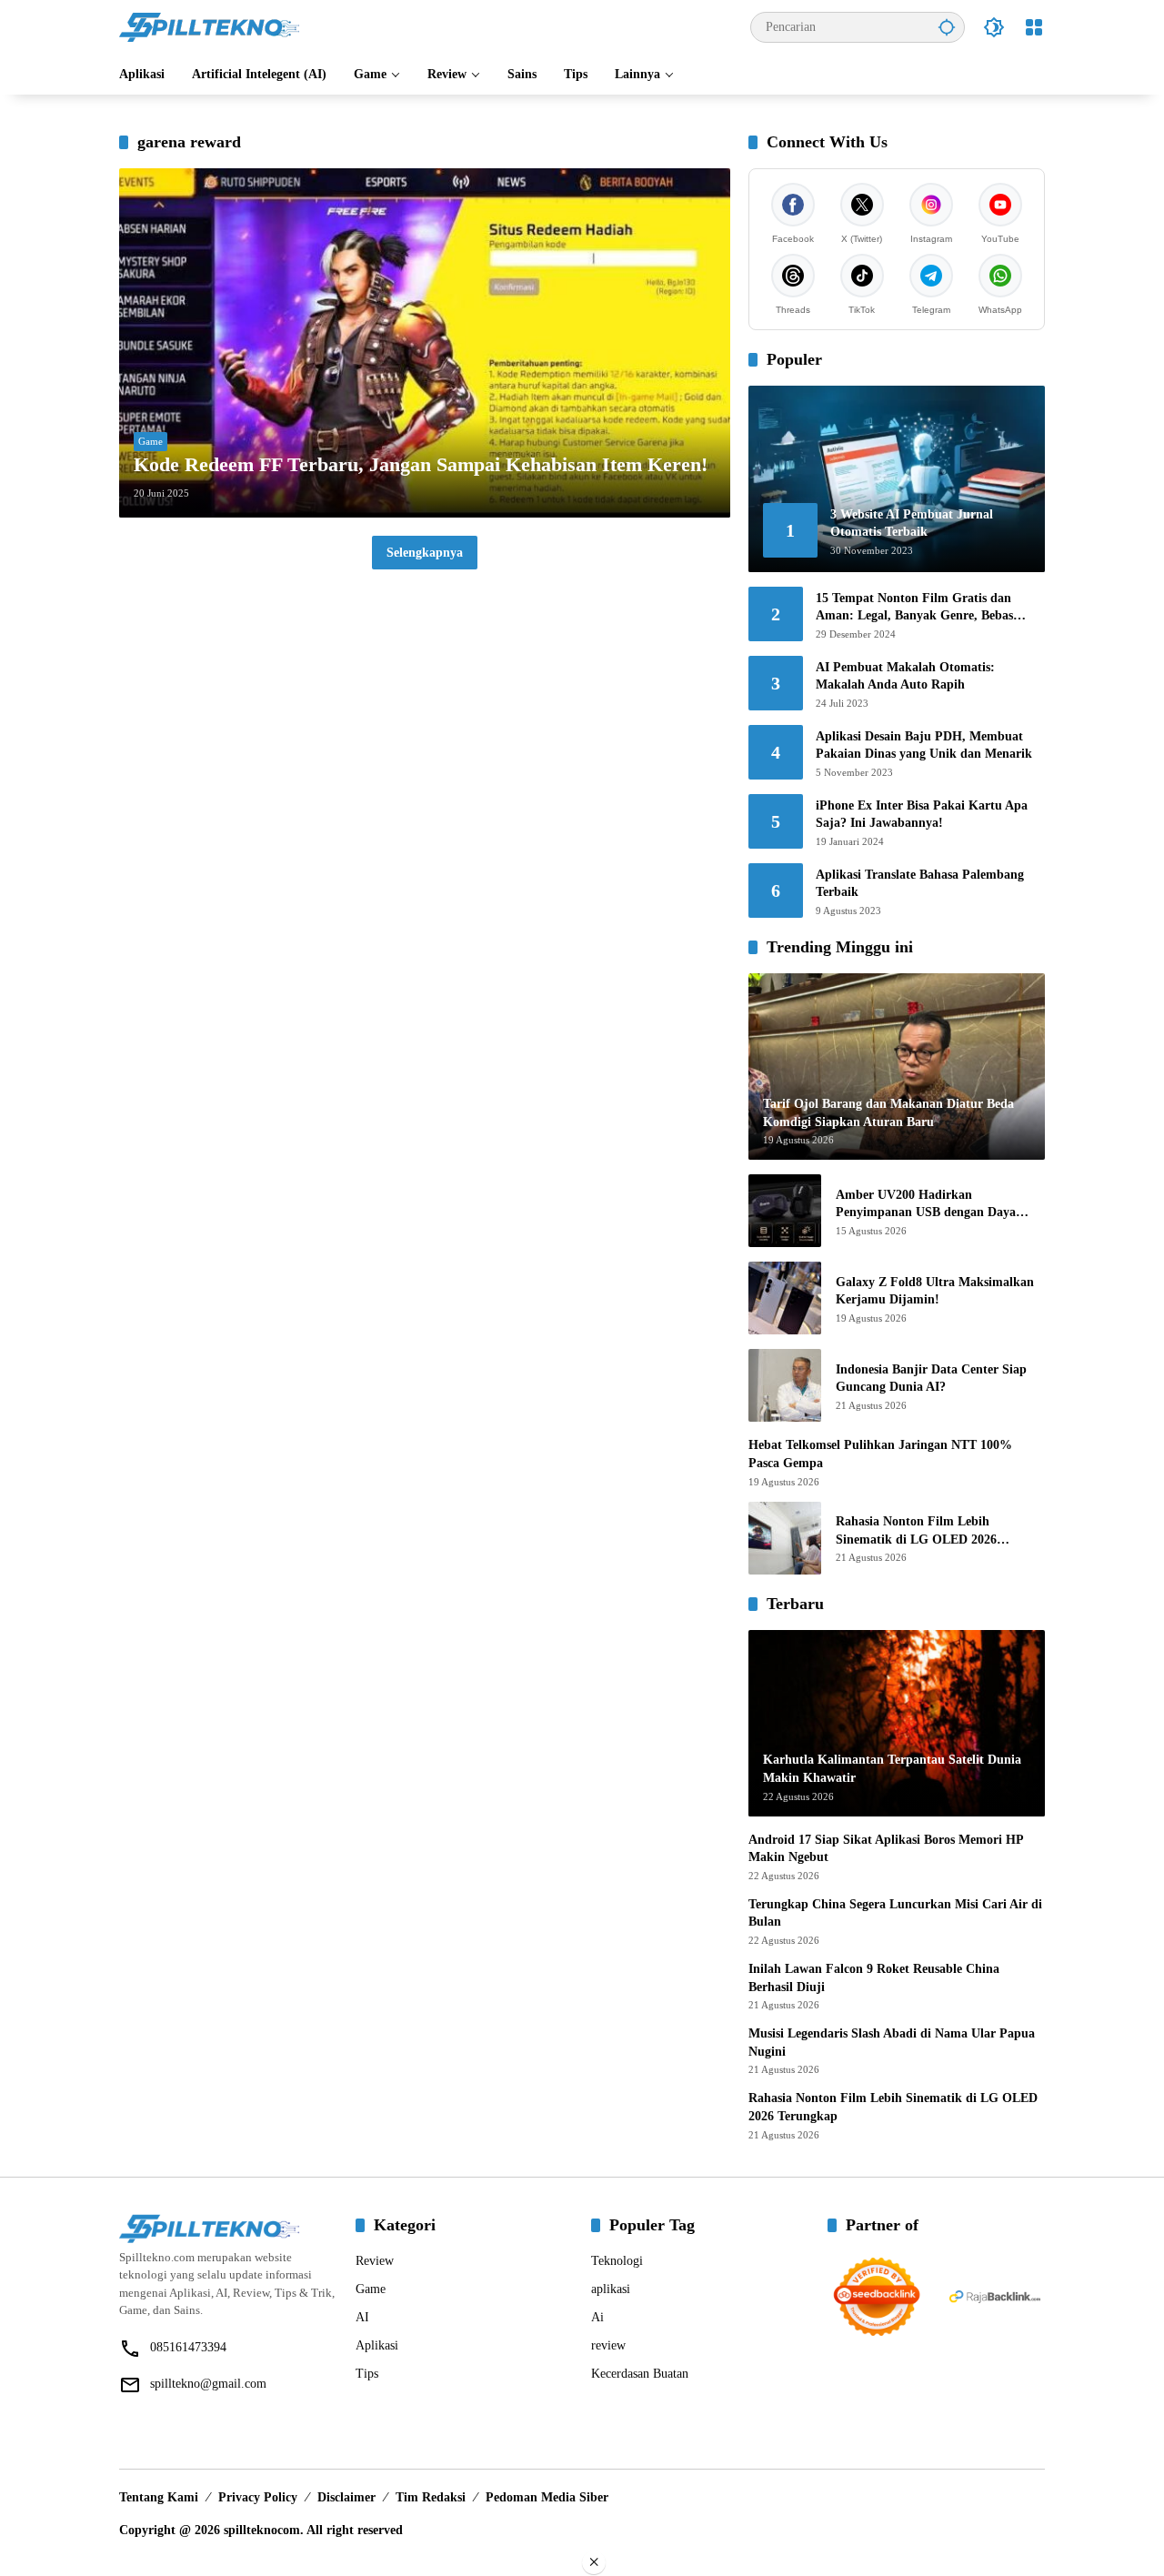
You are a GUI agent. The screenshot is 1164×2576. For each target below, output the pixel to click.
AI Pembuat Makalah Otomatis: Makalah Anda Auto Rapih (905, 676)
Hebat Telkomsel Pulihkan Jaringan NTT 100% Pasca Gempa (880, 1454)
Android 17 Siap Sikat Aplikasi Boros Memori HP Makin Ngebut (886, 1849)
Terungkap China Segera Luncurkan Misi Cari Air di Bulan (895, 1913)
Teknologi (617, 2261)
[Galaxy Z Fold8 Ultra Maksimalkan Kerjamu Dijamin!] (785, 1298)
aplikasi (611, 2289)
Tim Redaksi (431, 2497)
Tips (367, 2374)
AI (362, 2317)
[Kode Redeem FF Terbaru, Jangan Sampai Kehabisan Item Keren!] (425, 343)
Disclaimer (346, 2497)
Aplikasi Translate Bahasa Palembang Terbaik (920, 884)
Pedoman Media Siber (547, 2497)
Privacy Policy (258, 2497)
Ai (597, 2317)
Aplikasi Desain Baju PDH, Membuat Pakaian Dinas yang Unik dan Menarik (924, 745)
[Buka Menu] (1034, 27)
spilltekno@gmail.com (208, 2384)
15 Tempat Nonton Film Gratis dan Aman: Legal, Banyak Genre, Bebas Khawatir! (914, 608)
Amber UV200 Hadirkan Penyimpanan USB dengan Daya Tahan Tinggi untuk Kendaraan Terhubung (926, 1205)
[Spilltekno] (210, 26)
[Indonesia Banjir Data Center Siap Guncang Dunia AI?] (785, 1385)
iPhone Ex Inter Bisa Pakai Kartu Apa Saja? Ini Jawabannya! (922, 815)
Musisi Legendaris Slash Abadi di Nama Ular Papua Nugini (892, 2043)
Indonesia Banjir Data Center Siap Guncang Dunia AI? (931, 1379)
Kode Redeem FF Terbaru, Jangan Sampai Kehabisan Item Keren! (421, 464)
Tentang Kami (159, 2497)
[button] (947, 27)
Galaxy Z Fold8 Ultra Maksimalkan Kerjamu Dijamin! (935, 1291)
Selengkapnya (425, 553)
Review (375, 2261)
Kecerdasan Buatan (640, 2374)
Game (151, 441)
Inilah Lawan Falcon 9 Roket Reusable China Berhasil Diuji (874, 1978)
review (608, 2345)
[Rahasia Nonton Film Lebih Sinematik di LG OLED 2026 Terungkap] (785, 1538)
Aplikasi (377, 2345)
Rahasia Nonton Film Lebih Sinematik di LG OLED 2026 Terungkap (916, 1531)
